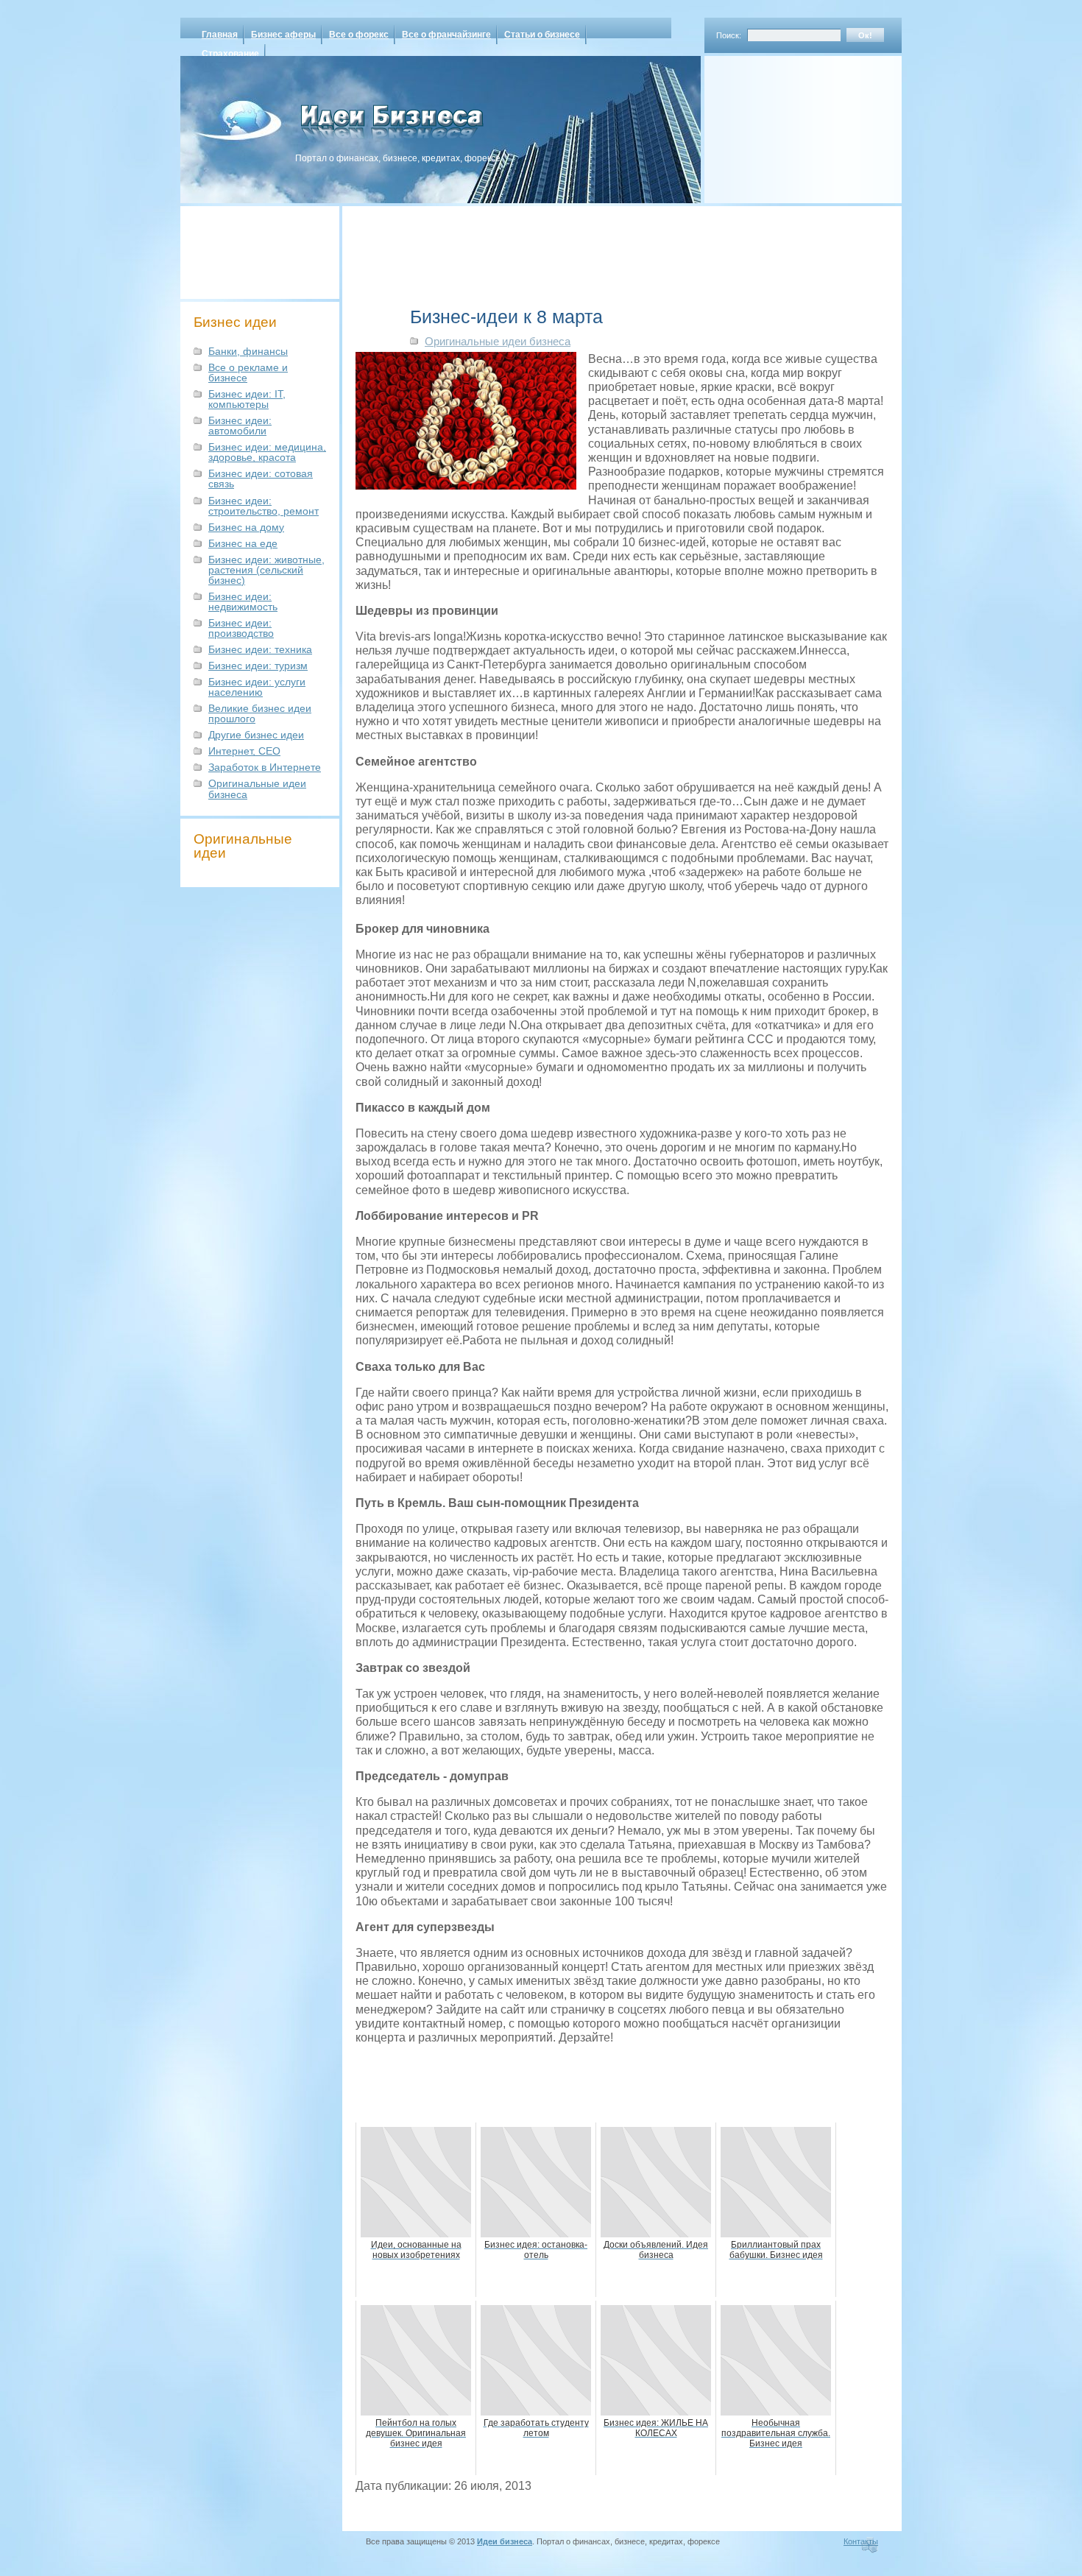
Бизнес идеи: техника (260, 649)
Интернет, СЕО (244, 751)
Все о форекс (359, 35)
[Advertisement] (784, 124)
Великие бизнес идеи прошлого (260, 713)
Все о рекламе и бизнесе (248, 373)
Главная (220, 35)
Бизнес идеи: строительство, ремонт (264, 506)
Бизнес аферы (283, 35)
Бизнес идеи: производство (241, 628)
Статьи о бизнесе (542, 35)
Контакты (861, 2541)
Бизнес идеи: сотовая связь (261, 479)
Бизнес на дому (246, 527)
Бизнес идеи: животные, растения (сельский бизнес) (266, 570)
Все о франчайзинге (446, 35)
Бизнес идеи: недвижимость (243, 601)
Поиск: (729, 35)
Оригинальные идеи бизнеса (257, 788)
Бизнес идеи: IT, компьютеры (247, 399)
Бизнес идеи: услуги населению (257, 687)
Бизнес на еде (243, 543)
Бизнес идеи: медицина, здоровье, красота (267, 452)
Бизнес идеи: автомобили (240, 426)
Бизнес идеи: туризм (258, 666)
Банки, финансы (248, 351)
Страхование (230, 54)
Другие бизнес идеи (256, 735)
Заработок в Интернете (265, 767)
